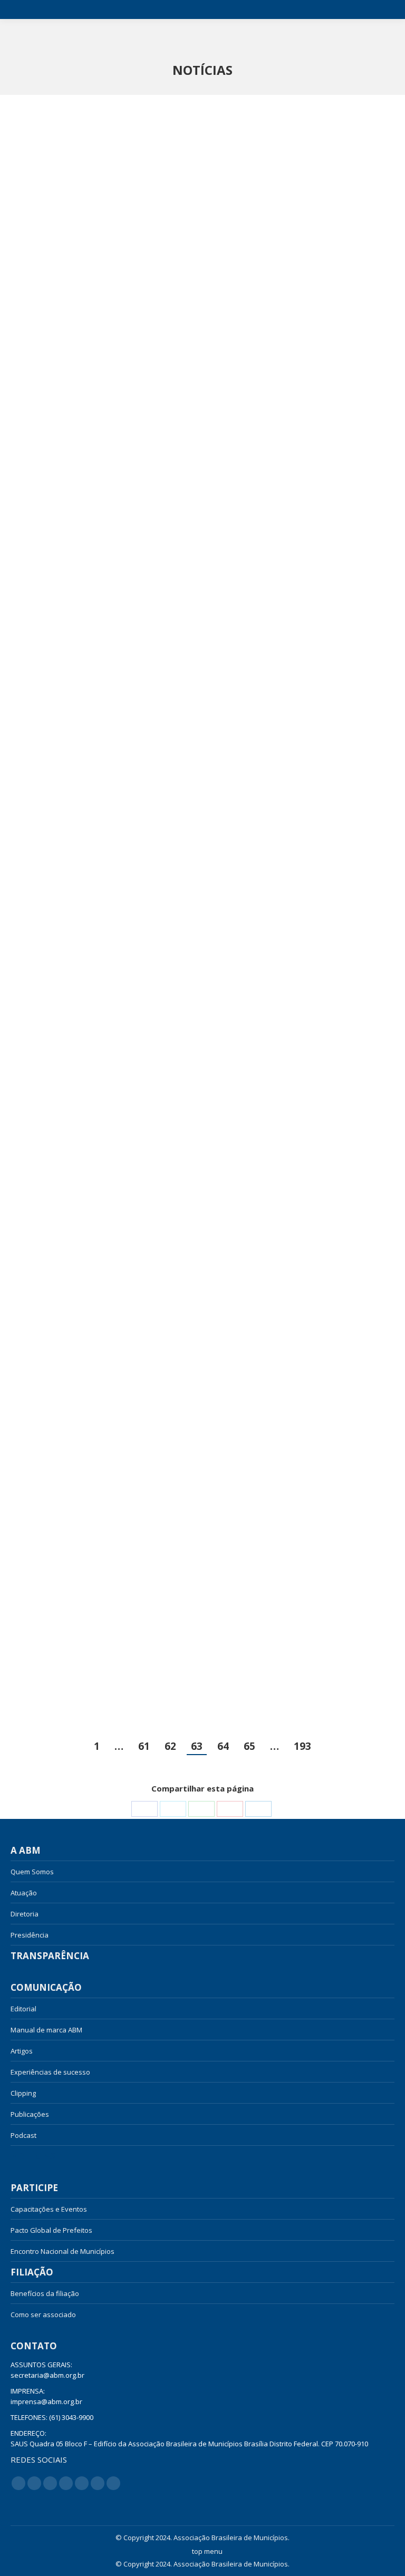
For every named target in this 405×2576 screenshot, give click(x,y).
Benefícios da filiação (45, 2293)
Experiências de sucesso (50, 2072)
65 (249, 1746)
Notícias (33, 2156)
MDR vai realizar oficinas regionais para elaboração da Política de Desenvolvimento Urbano (93, 1286)
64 (223, 1746)
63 (197, 1746)
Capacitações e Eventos (49, 2209)
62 (170, 1746)
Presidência (30, 1935)
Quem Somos (32, 1872)
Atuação (24, 1893)
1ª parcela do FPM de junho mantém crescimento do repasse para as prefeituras (97, 1620)
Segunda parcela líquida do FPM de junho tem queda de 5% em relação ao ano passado (102, 966)
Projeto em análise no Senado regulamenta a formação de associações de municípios (282, 312)
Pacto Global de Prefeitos (51, 2230)
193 (302, 1746)
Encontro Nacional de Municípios (62, 2251)
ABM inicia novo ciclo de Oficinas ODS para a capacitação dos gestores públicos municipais (300, 632)
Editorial (23, 2009)
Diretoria (25, 1914)
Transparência (50, 1956)
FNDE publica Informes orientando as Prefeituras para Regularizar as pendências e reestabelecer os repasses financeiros (100, 639)
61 (144, 1746)
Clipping (23, 2093)
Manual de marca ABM (46, 2030)
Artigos (22, 2051)
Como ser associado (43, 2314)
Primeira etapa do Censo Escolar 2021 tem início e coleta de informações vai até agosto (102, 312)
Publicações (30, 2114)
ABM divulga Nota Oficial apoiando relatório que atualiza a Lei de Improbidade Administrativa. (294, 966)
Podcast (23, 2135)
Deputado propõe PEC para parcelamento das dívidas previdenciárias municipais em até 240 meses (301, 1293)
